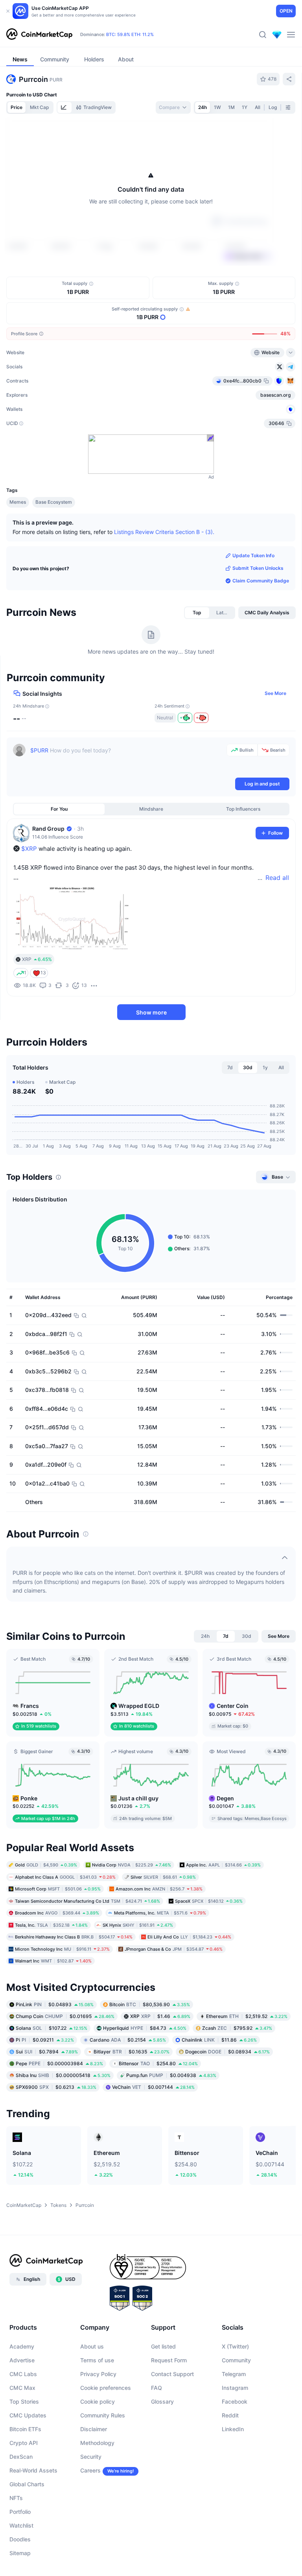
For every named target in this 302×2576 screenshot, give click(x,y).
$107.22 (52, 2028)
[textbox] (127, 760)
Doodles (20, 2539)
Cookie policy (98, 2401)
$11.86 (219, 2039)
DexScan (21, 2457)
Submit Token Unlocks (258, 568)
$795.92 (237, 2028)
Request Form (169, 2360)
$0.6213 (56, 2087)
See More (275, 693)
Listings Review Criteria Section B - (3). (164, 532)
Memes (18, 502)
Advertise (22, 2360)
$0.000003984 (59, 2063)
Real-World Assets (33, 2470)
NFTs (16, 2498)
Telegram (234, 2374)
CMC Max (22, 2388)
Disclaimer (94, 2429)
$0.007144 (153, 2087)
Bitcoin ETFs (25, 2429)
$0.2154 (128, 2039)
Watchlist (21, 2525)
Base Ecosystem (54, 502)
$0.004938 (171, 2075)
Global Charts (27, 2484)
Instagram (235, 2388)
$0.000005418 (63, 2075)
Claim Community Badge (261, 581)
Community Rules (103, 2415)
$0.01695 (65, 2016)
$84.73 (145, 2028)
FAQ (157, 2388)
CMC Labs (23, 2374)
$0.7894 (47, 2051)
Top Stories (24, 2401)
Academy (22, 2346)
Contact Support (172, 2374)
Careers (90, 2470)
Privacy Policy (98, 2374)
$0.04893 (55, 2004)
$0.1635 (132, 2051)
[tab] (64, 107)
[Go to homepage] (39, 35)
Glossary (162, 2401)
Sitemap (20, 2553)
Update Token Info (253, 555)
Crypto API (24, 2443)
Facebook (235, 2401)
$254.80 (158, 2063)
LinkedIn (233, 2429)
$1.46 (160, 2016)
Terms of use (97, 2360)
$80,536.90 (150, 2004)
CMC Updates (28, 2415)
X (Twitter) (235, 2346)
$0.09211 (45, 2039)
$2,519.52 (247, 2016)
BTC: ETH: (130, 35)
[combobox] (173, 107)
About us (92, 2346)
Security (91, 2457)
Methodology (97, 2443)
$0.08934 (227, 2051)
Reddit (230, 2415)
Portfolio (20, 2512)
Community (236, 2360)
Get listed (163, 2346)
